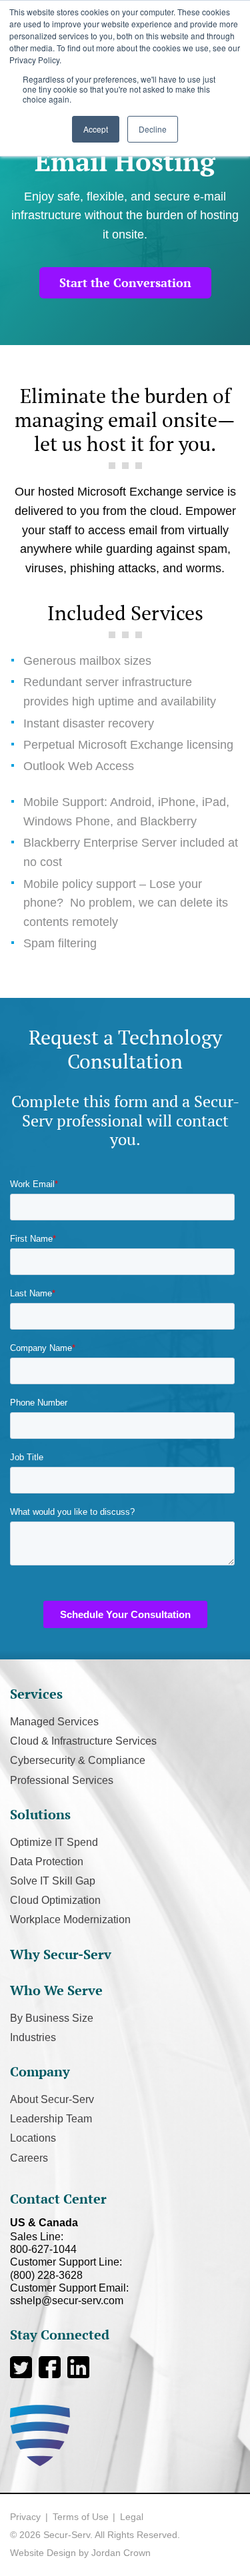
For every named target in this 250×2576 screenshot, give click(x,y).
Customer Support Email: (69, 2294)
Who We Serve (56, 1990)
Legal (132, 2517)
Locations (33, 2138)
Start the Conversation (125, 282)
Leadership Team (51, 2119)
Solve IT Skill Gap (53, 1881)
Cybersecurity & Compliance (78, 1760)
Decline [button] (153, 129)
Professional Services (62, 1780)
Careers (29, 2158)
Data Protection (47, 1862)
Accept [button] (96, 129)
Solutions (40, 1814)
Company (40, 2071)
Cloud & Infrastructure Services (83, 1741)
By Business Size (52, 2018)
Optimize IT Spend (54, 1842)
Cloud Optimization (55, 1900)
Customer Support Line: (66, 2268)
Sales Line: (43, 2243)
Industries (33, 2037)
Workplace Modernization (70, 1920)
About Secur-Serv (52, 2099)
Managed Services (54, 1722)
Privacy (25, 2517)
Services (36, 1694)
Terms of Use (81, 2517)
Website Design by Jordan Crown (80, 2553)
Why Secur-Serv (61, 1954)
